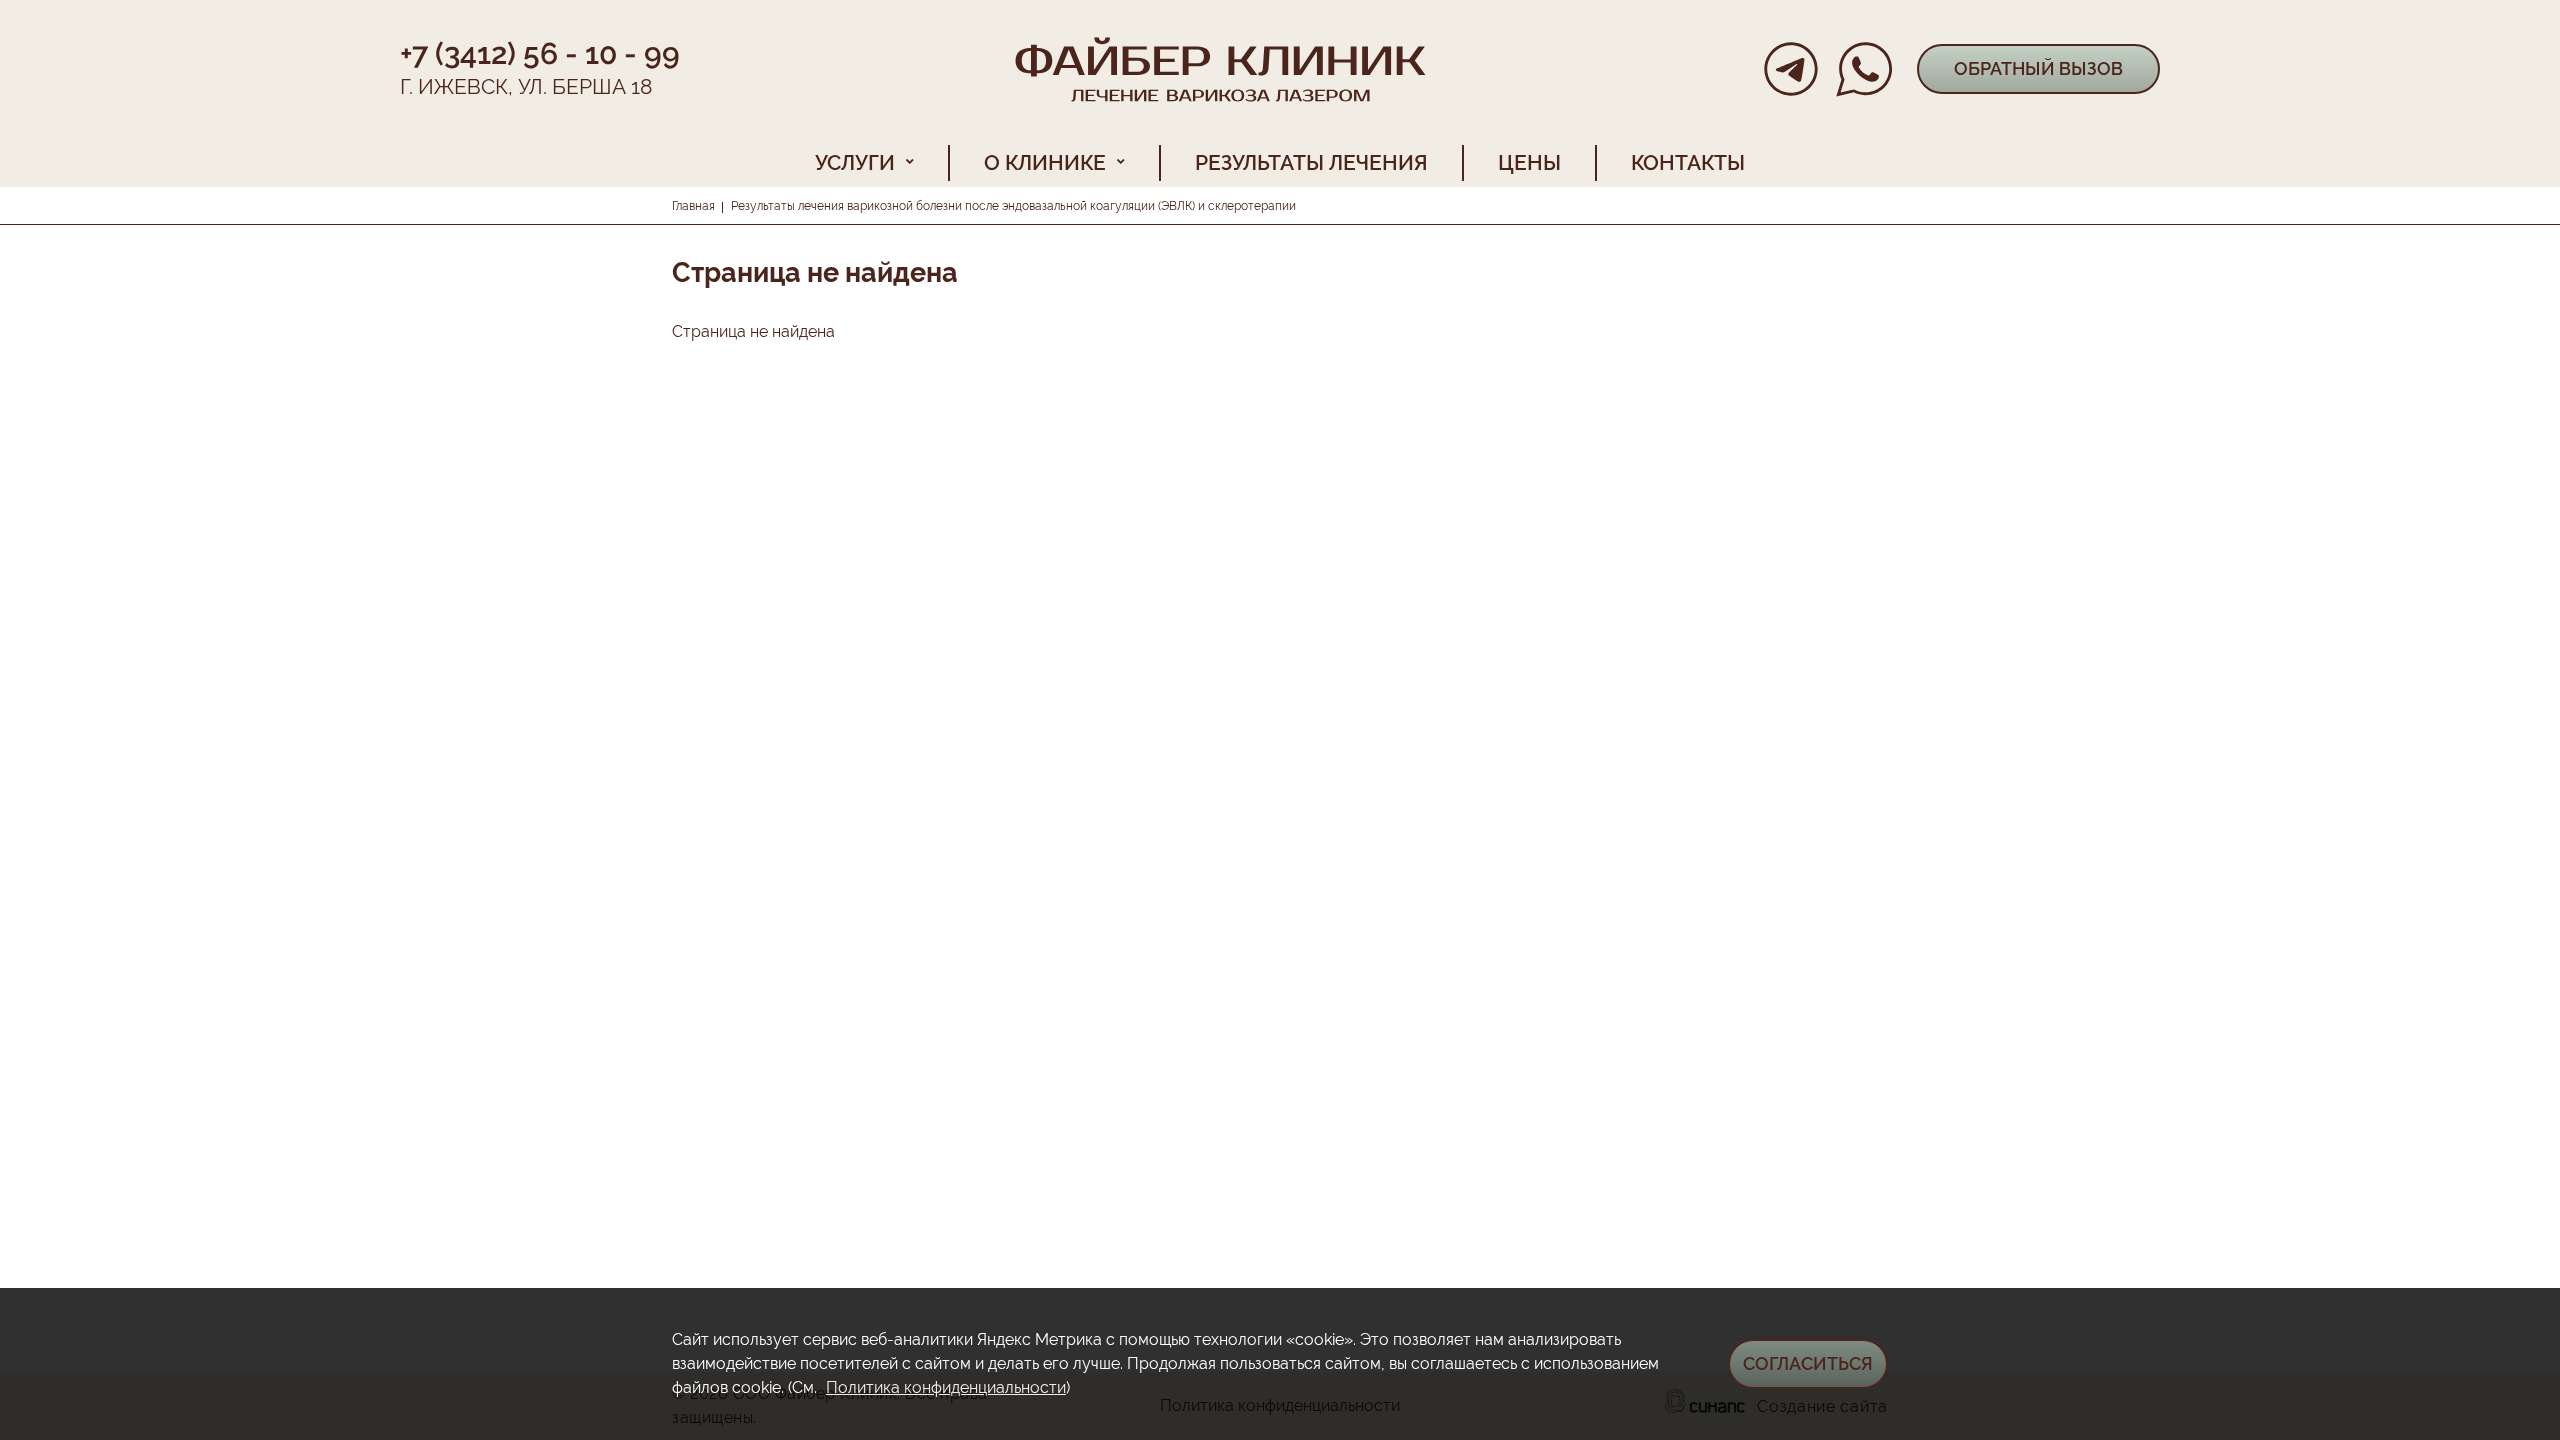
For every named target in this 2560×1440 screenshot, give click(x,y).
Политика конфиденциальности (946, 1387)
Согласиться (1808, 1363)
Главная (693, 206)
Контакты (1688, 162)
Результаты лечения (1311, 162)
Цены (1529, 162)
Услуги (855, 162)
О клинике (1045, 162)
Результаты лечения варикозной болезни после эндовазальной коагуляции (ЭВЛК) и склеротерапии (1013, 206)
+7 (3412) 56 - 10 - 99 (540, 53)
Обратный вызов (2038, 68)
